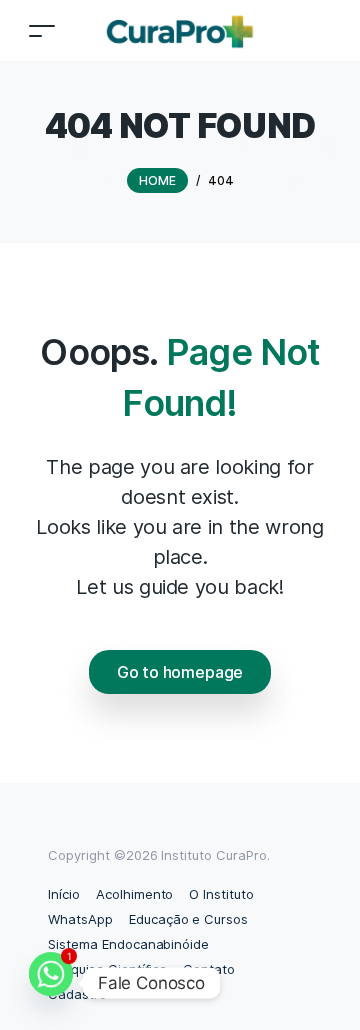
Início (64, 894)
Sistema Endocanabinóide (128, 944)
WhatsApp (80, 919)
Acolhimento (135, 894)
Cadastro (77, 994)
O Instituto (221, 894)
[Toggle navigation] (42, 30)
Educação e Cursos (188, 919)
